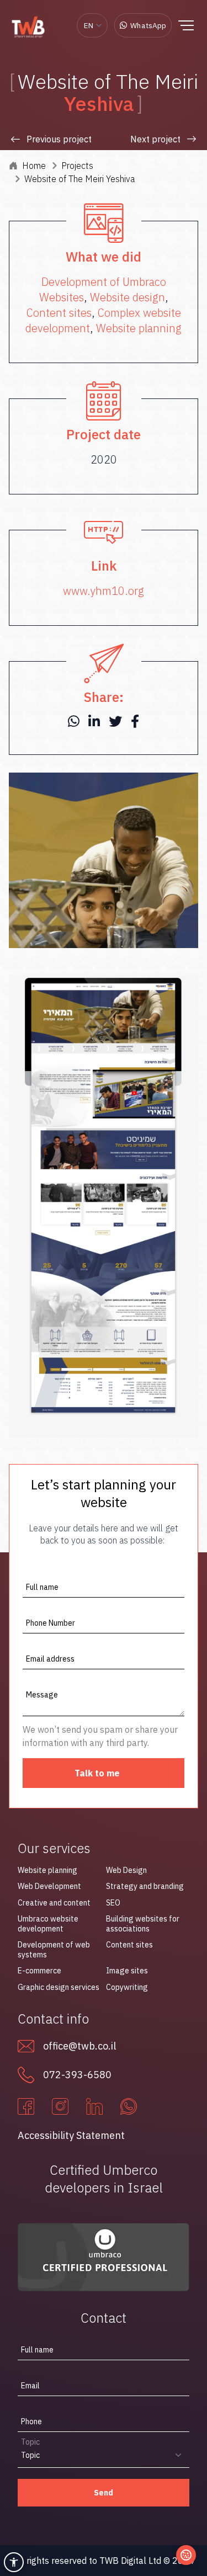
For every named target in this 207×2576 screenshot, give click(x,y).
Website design (128, 297)
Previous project (59, 139)
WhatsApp (148, 25)
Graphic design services (59, 1987)
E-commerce (39, 1971)
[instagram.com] (60, 2106)
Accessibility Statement (71, 2135)
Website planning (139, 328)
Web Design (126, 1870)
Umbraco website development (48, 1924)
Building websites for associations (143, 1924)
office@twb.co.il (79, 2046)
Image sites (127, 1971)
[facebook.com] (26, 2106)
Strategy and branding (145, 1886)
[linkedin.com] (94, 2106)
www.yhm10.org (104, 591)
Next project (155, 139)
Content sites (59, 313)
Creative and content (54, 1903)
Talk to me (97, 1773)
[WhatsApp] (129, 2106)
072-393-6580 (77, 2075)
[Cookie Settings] (186, 2555)
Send (104, 2493)
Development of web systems (54, 1950)
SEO (113, 1903)
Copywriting (127, 1987)
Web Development (49, 1886)
